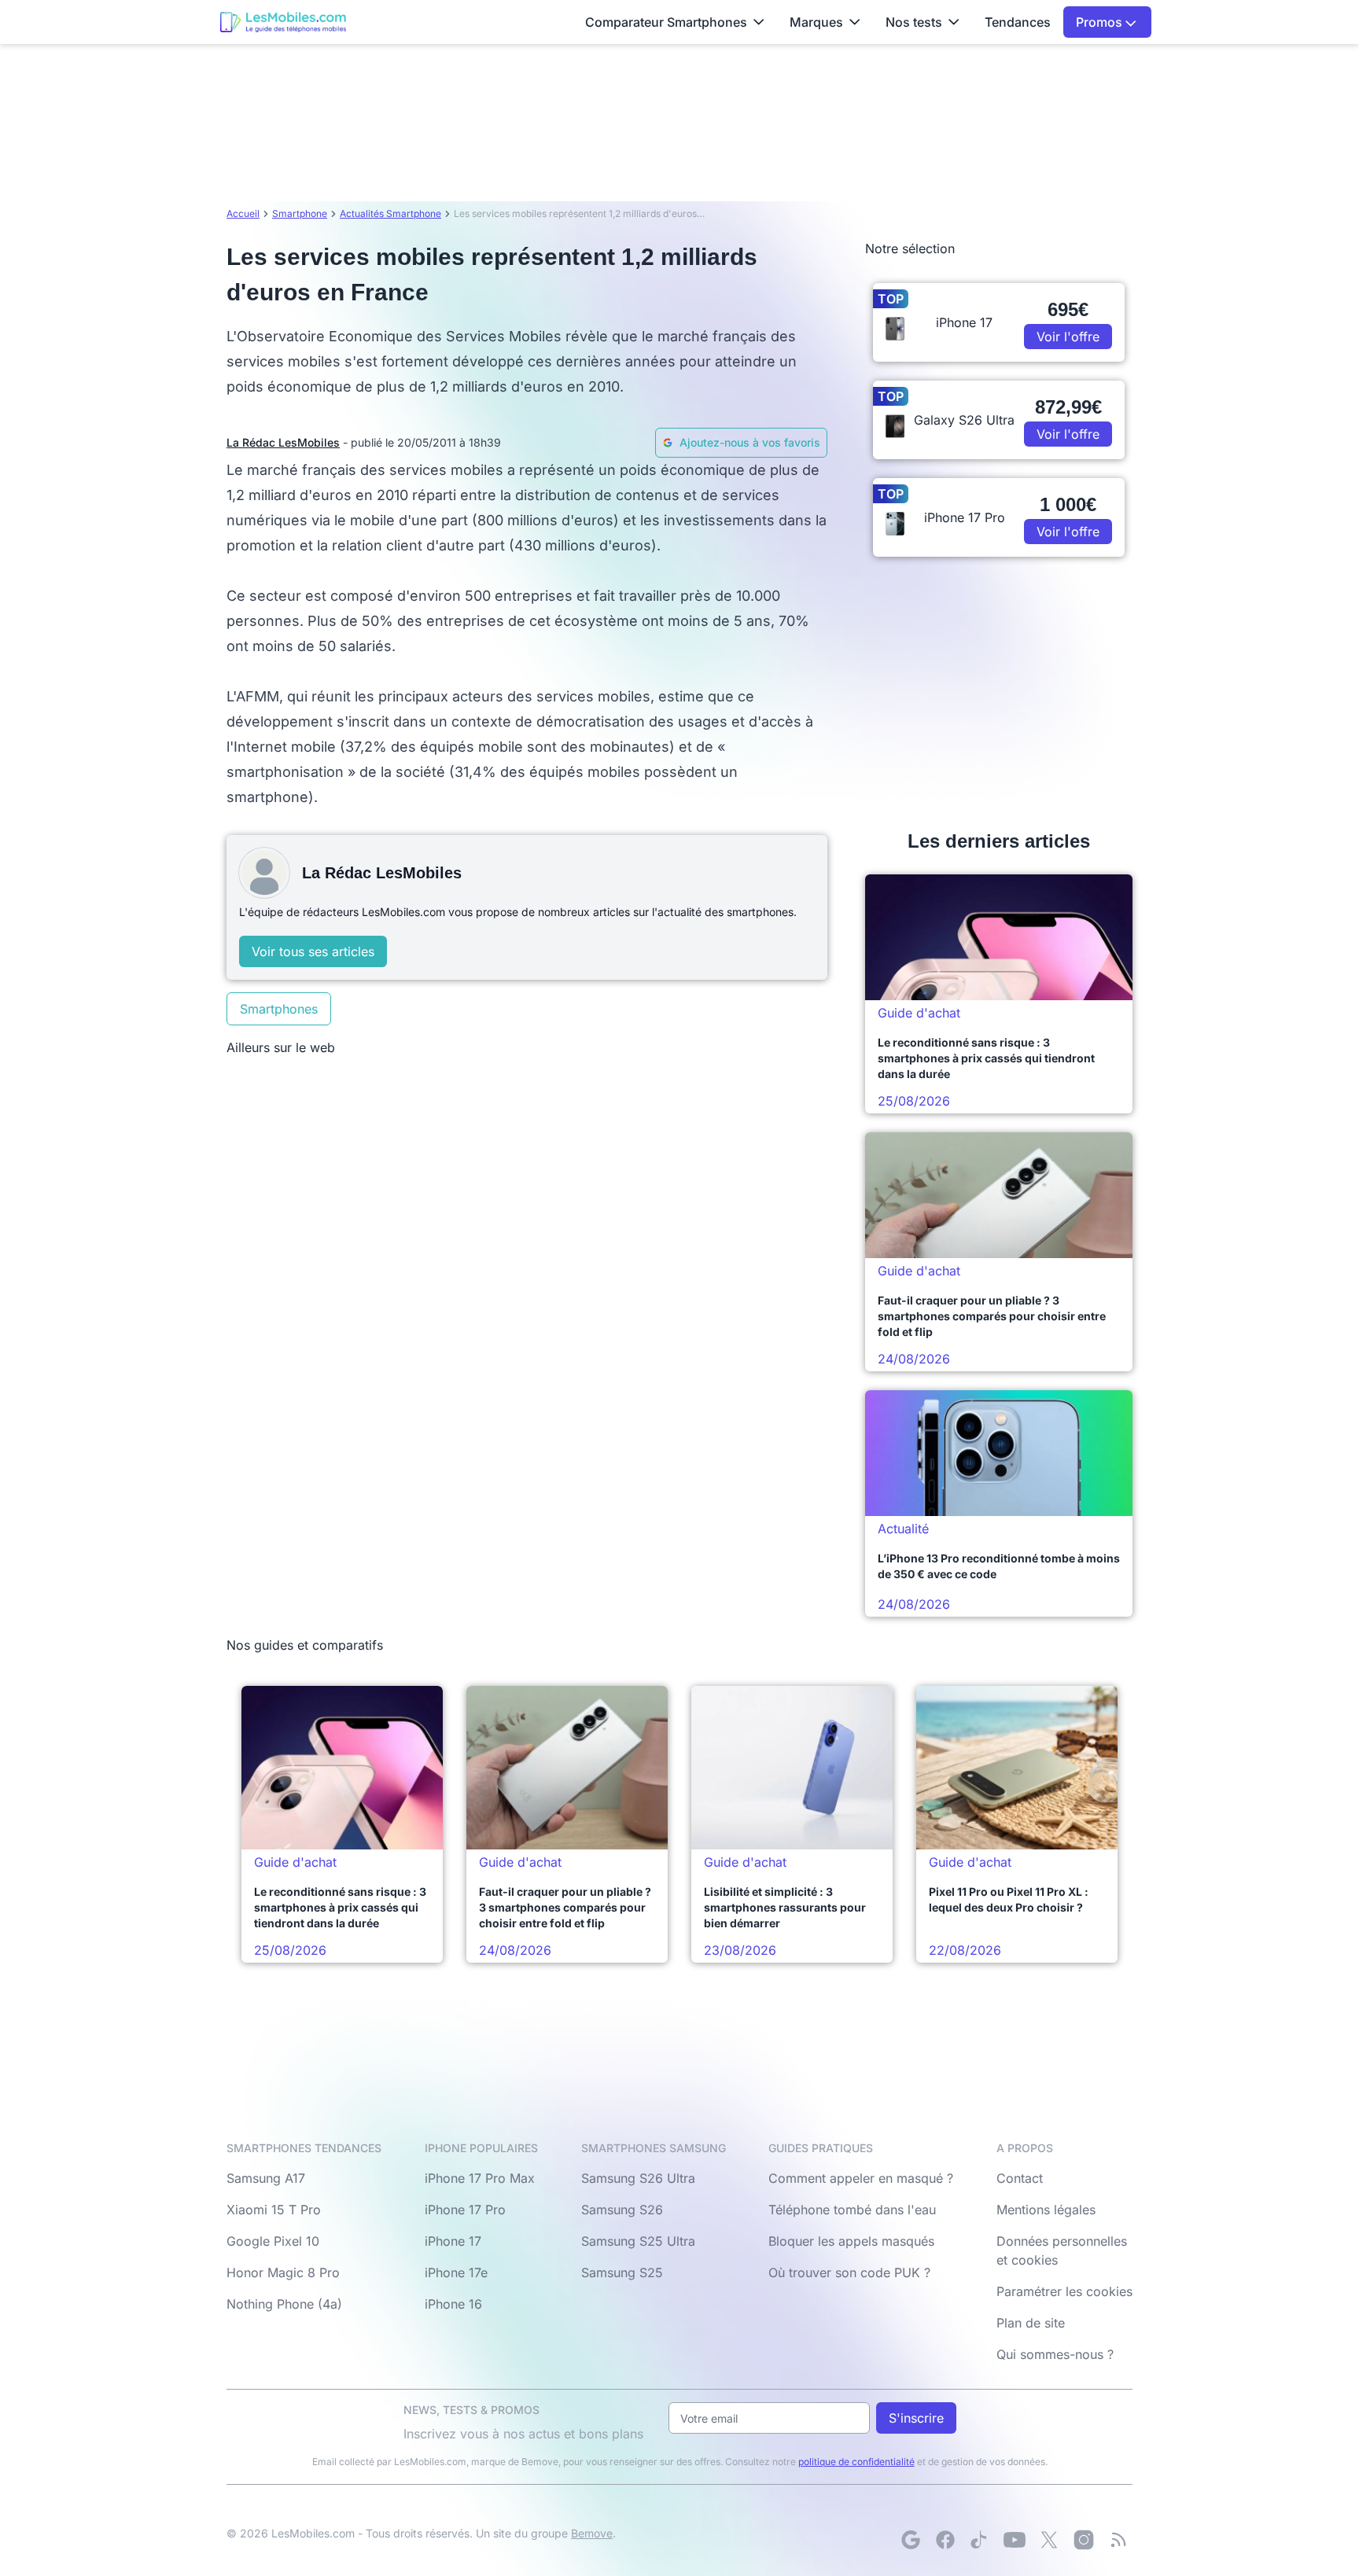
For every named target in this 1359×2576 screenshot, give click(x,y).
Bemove (592, 2533)
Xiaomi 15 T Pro (274, 2210)
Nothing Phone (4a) (284, 2304)
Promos (1101, 22)
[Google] (911, 2540)
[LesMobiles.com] (283, 22)
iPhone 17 (453, 2241)
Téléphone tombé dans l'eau (852, 2210)
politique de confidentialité (856, 2462)
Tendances (1018, 22)
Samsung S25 (622, 2272)
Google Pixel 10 (273, 2241)
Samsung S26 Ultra (638, 2178)
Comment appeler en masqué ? (861, 2178)
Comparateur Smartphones (666, 22)
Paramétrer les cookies (1064, 2291)
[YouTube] (1015, 2540)
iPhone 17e (456, 2272)
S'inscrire (916, 2418)
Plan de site (1031, 2323)
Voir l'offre (1068, 337)
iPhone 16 (453, 2304)
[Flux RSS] (1118, 2540)
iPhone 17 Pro (465, 2210)
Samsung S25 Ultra (638, 2241)
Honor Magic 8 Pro (283, 2272)
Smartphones (279, 1009)
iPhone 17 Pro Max (480, 2178)
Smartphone (300, 213)
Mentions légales (1046, 2210)
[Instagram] (1084, 2540)
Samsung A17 (266, 2178)
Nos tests (914, 22)
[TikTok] (980, 2540)
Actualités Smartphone (390, 213)
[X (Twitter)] (1049, 2540)
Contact (1020, 2178)
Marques (816, 22)
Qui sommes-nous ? (1055, 2354)
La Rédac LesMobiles (283, 442)
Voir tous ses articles (313, 951)
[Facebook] (945, 2540)
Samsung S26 (622, 2210)
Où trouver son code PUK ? (849, 2272)
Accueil (243, 213)
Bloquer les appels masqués (851, 2241)
